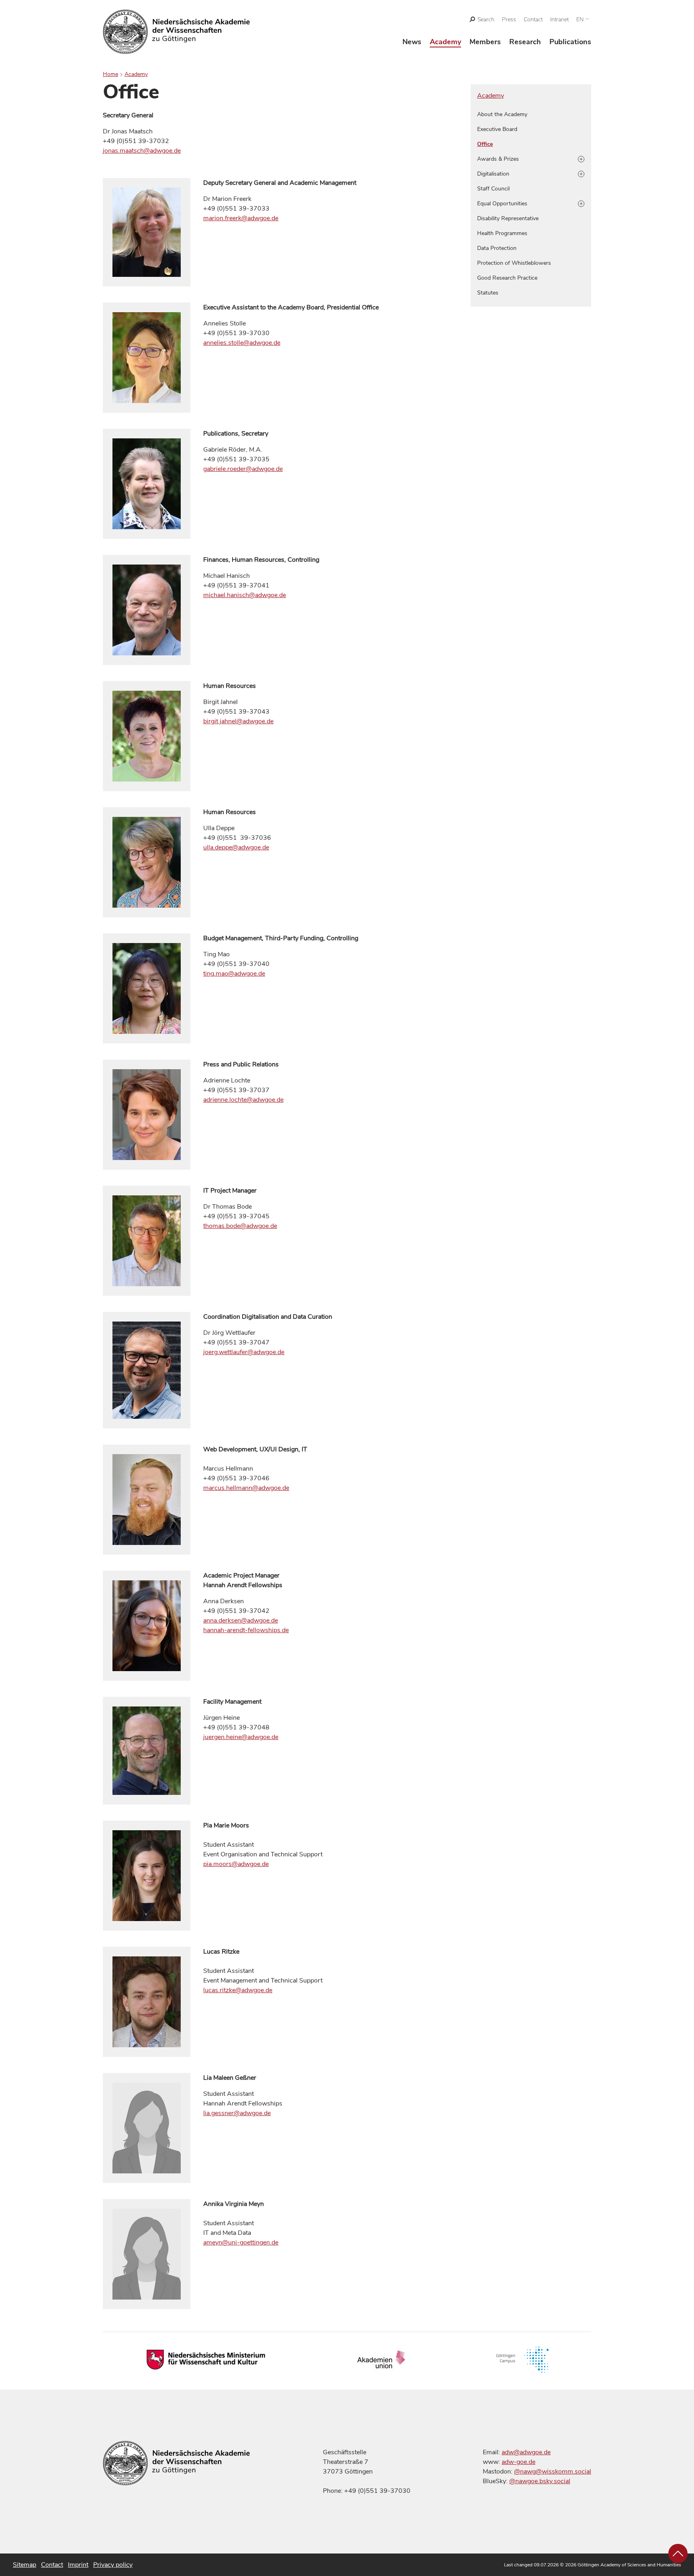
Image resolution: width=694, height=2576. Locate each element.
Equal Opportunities (502, 204)
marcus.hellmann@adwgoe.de (246, 1488)
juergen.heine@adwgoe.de (241, 1737)
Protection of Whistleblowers (514, 263)
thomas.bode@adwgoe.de (240, 1226)
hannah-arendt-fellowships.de (246, 1630)
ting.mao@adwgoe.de (234, 974)
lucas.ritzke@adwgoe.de (238, 1990)
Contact (533, 19)
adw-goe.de (518, 2462)
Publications (570, 42)
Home (110, 74)
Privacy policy (113, 2565)
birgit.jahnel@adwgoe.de (238, 721)
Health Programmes (502, 233)
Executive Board (497, 129)
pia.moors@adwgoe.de (236, 1864)
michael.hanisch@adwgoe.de (245, 595)
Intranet (559, 19)
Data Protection (497, 248)
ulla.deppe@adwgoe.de (236, 847)
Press (509, 19)
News (412, 42)
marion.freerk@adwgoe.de (241, 218)
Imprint (78, 2565)
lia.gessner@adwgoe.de (237, 2113)
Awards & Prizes (498, 159)
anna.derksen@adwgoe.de (241, 1620)
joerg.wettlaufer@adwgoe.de (244, 1352)
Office (485, 144)
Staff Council (493, 189)
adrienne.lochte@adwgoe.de (243, 1100)
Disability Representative (508, 218)
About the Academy (502, 114)
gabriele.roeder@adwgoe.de (243, 469)
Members (485, 42)
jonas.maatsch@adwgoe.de (142, 151)
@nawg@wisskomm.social (553, 2472)
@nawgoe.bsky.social (540, 2481)
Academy (445, 42)
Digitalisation (493, 174)
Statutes (488, 293)
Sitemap (24, 2565)
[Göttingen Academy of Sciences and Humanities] (177, 32)
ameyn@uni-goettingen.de (241, 2242)
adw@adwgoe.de (526, 2452)
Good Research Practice (507, 278)
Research (525, 42)
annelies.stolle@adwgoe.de (242, 343)
